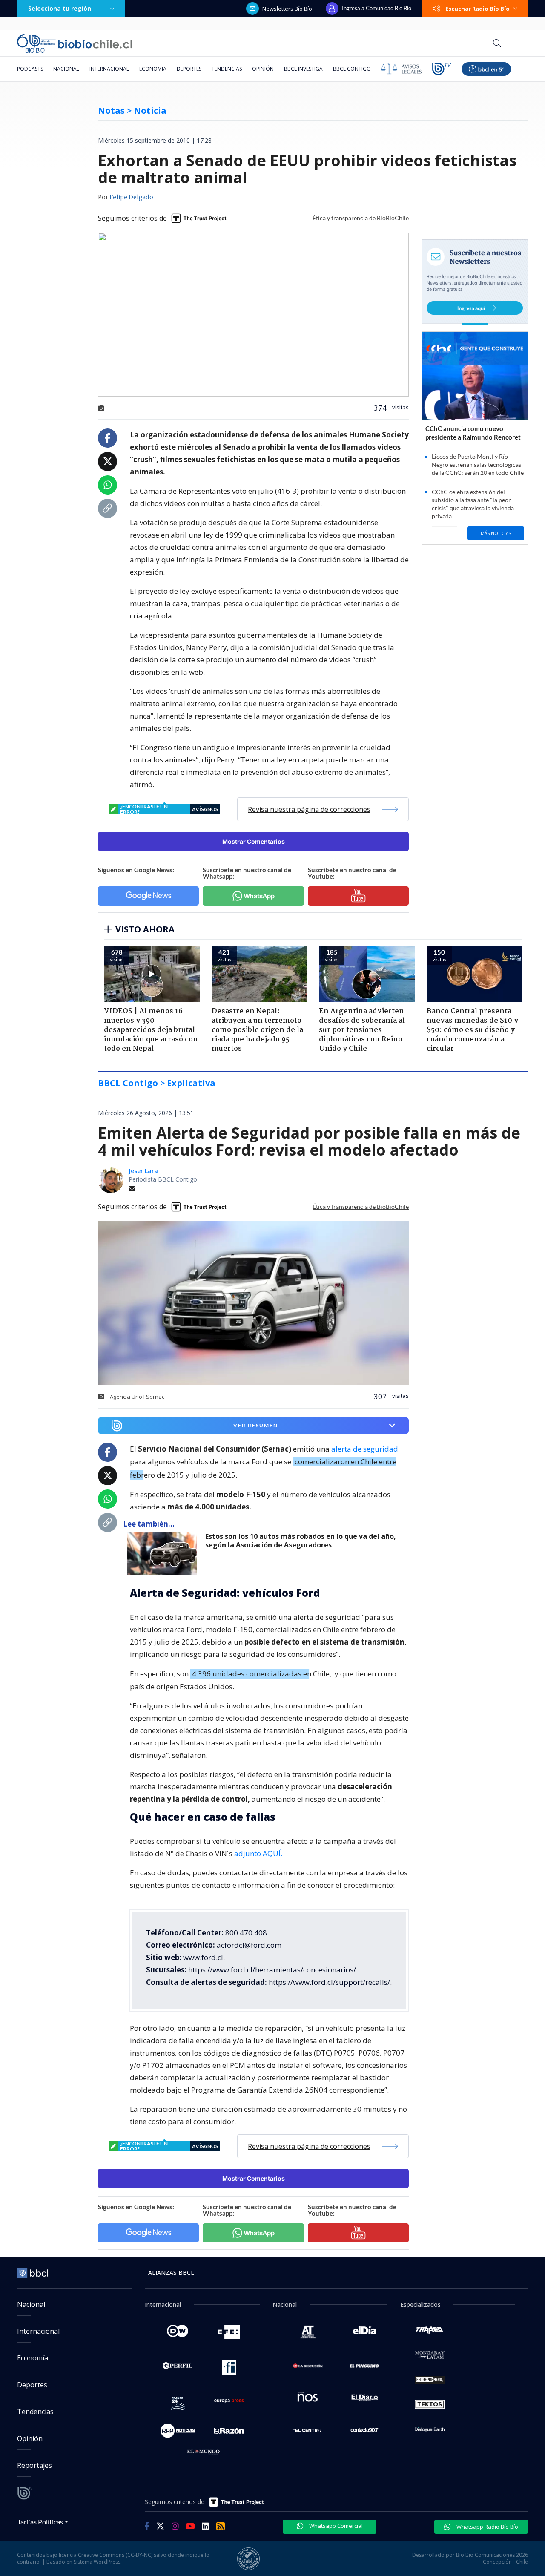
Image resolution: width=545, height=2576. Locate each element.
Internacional (109, 69)
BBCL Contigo (352, 69)
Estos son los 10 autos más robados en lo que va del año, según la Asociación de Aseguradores (301, 1541)
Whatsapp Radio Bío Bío (487, 2527)
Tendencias (227, 69)
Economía (153, 69)
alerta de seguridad (365, 1449)
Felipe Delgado (131, 198)
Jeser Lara (143, 1171)
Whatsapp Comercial (335, 2526)
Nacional (66, 69)
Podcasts (30, 69)
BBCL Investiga (303, 69)
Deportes (189, 69)
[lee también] (164, 1553)
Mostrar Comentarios (254, 841)
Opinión (263, 69)
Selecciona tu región (60, 8)
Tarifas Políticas (40, 2522)
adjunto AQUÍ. (258, 1853)
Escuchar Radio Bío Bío (478, 9)
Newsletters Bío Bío (287, 9)
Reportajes (34, 2465)
